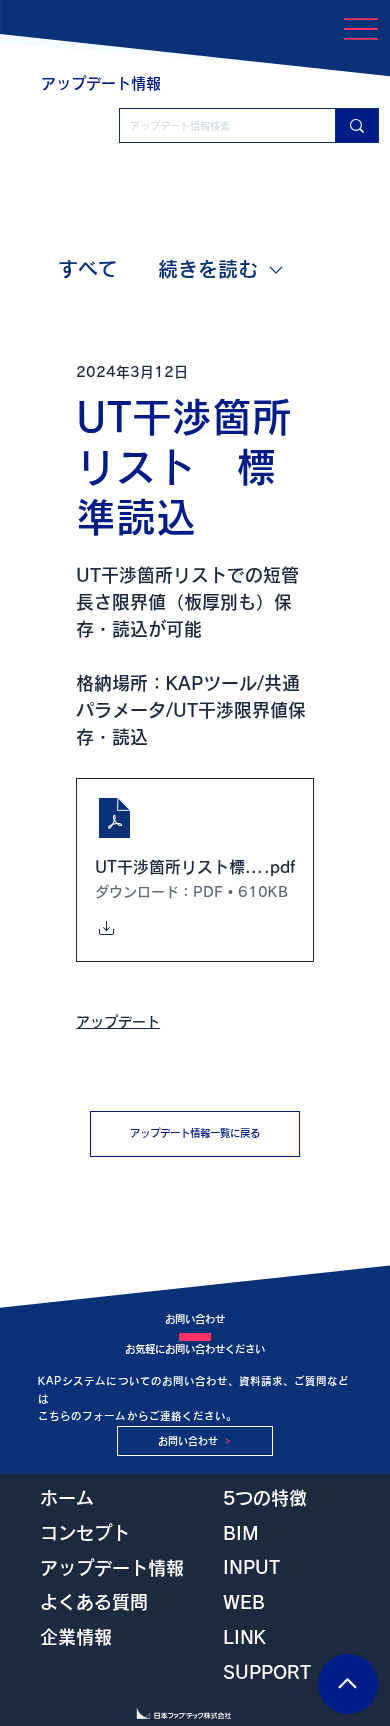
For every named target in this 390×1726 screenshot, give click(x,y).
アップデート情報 (112, 1568)
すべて (88, 269)
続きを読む (208, 269)
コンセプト (85, 1533)
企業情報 (76, 1637)
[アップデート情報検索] (356, 125)
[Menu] (360, 29)
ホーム (67, 1498)
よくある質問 (94, 1602)
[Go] (348, 1684)
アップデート (118, 1022)
